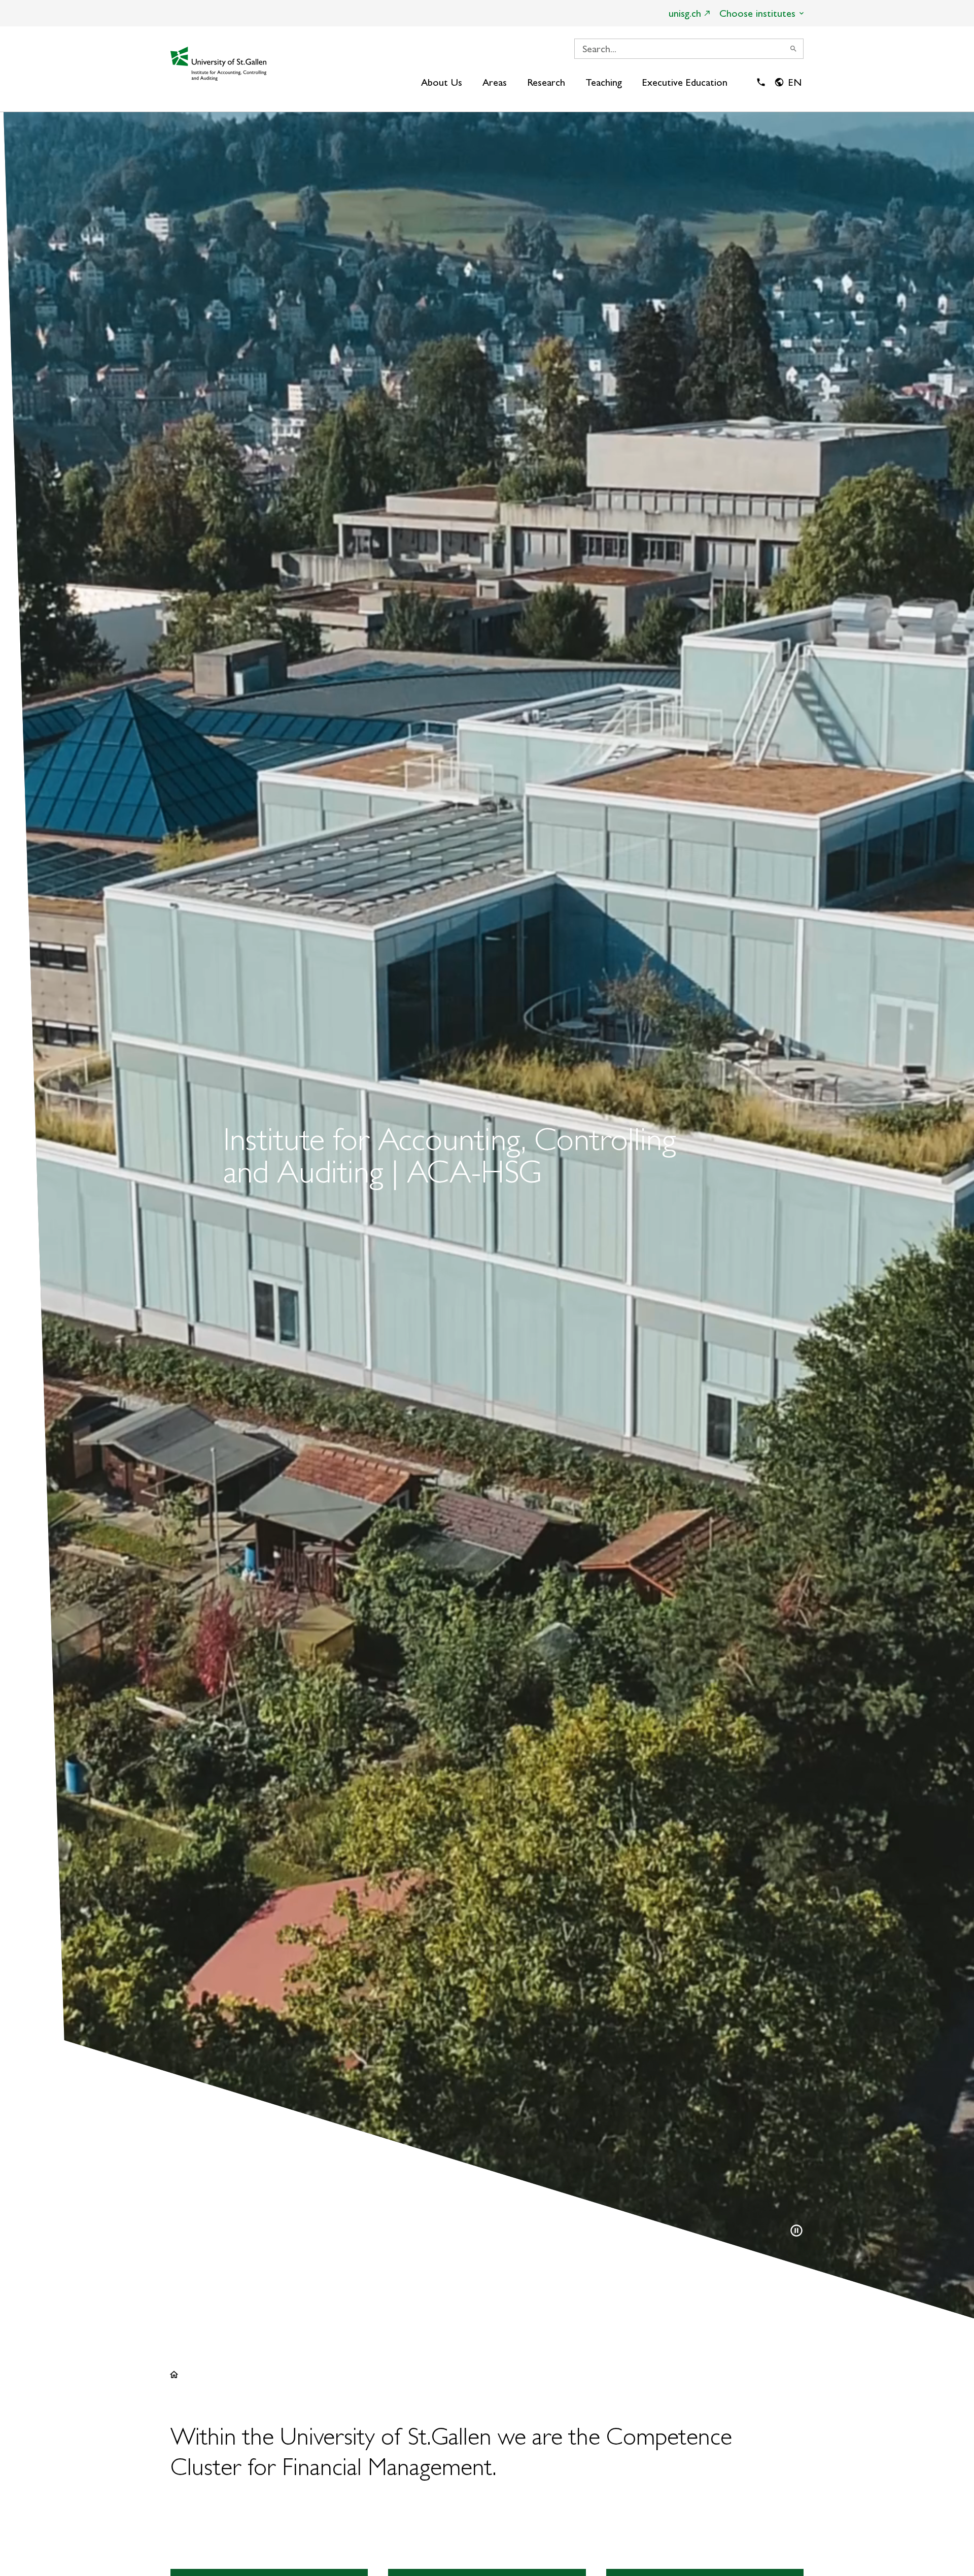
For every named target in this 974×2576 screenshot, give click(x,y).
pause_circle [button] (796, 2231)
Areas (495, 82)
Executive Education (685, 82)
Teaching (604, 82)
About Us (442, 82)
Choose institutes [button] (757, 13)
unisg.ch (685, 13)
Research (546, 82)
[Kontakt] (761, 82)
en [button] (795, 82)
